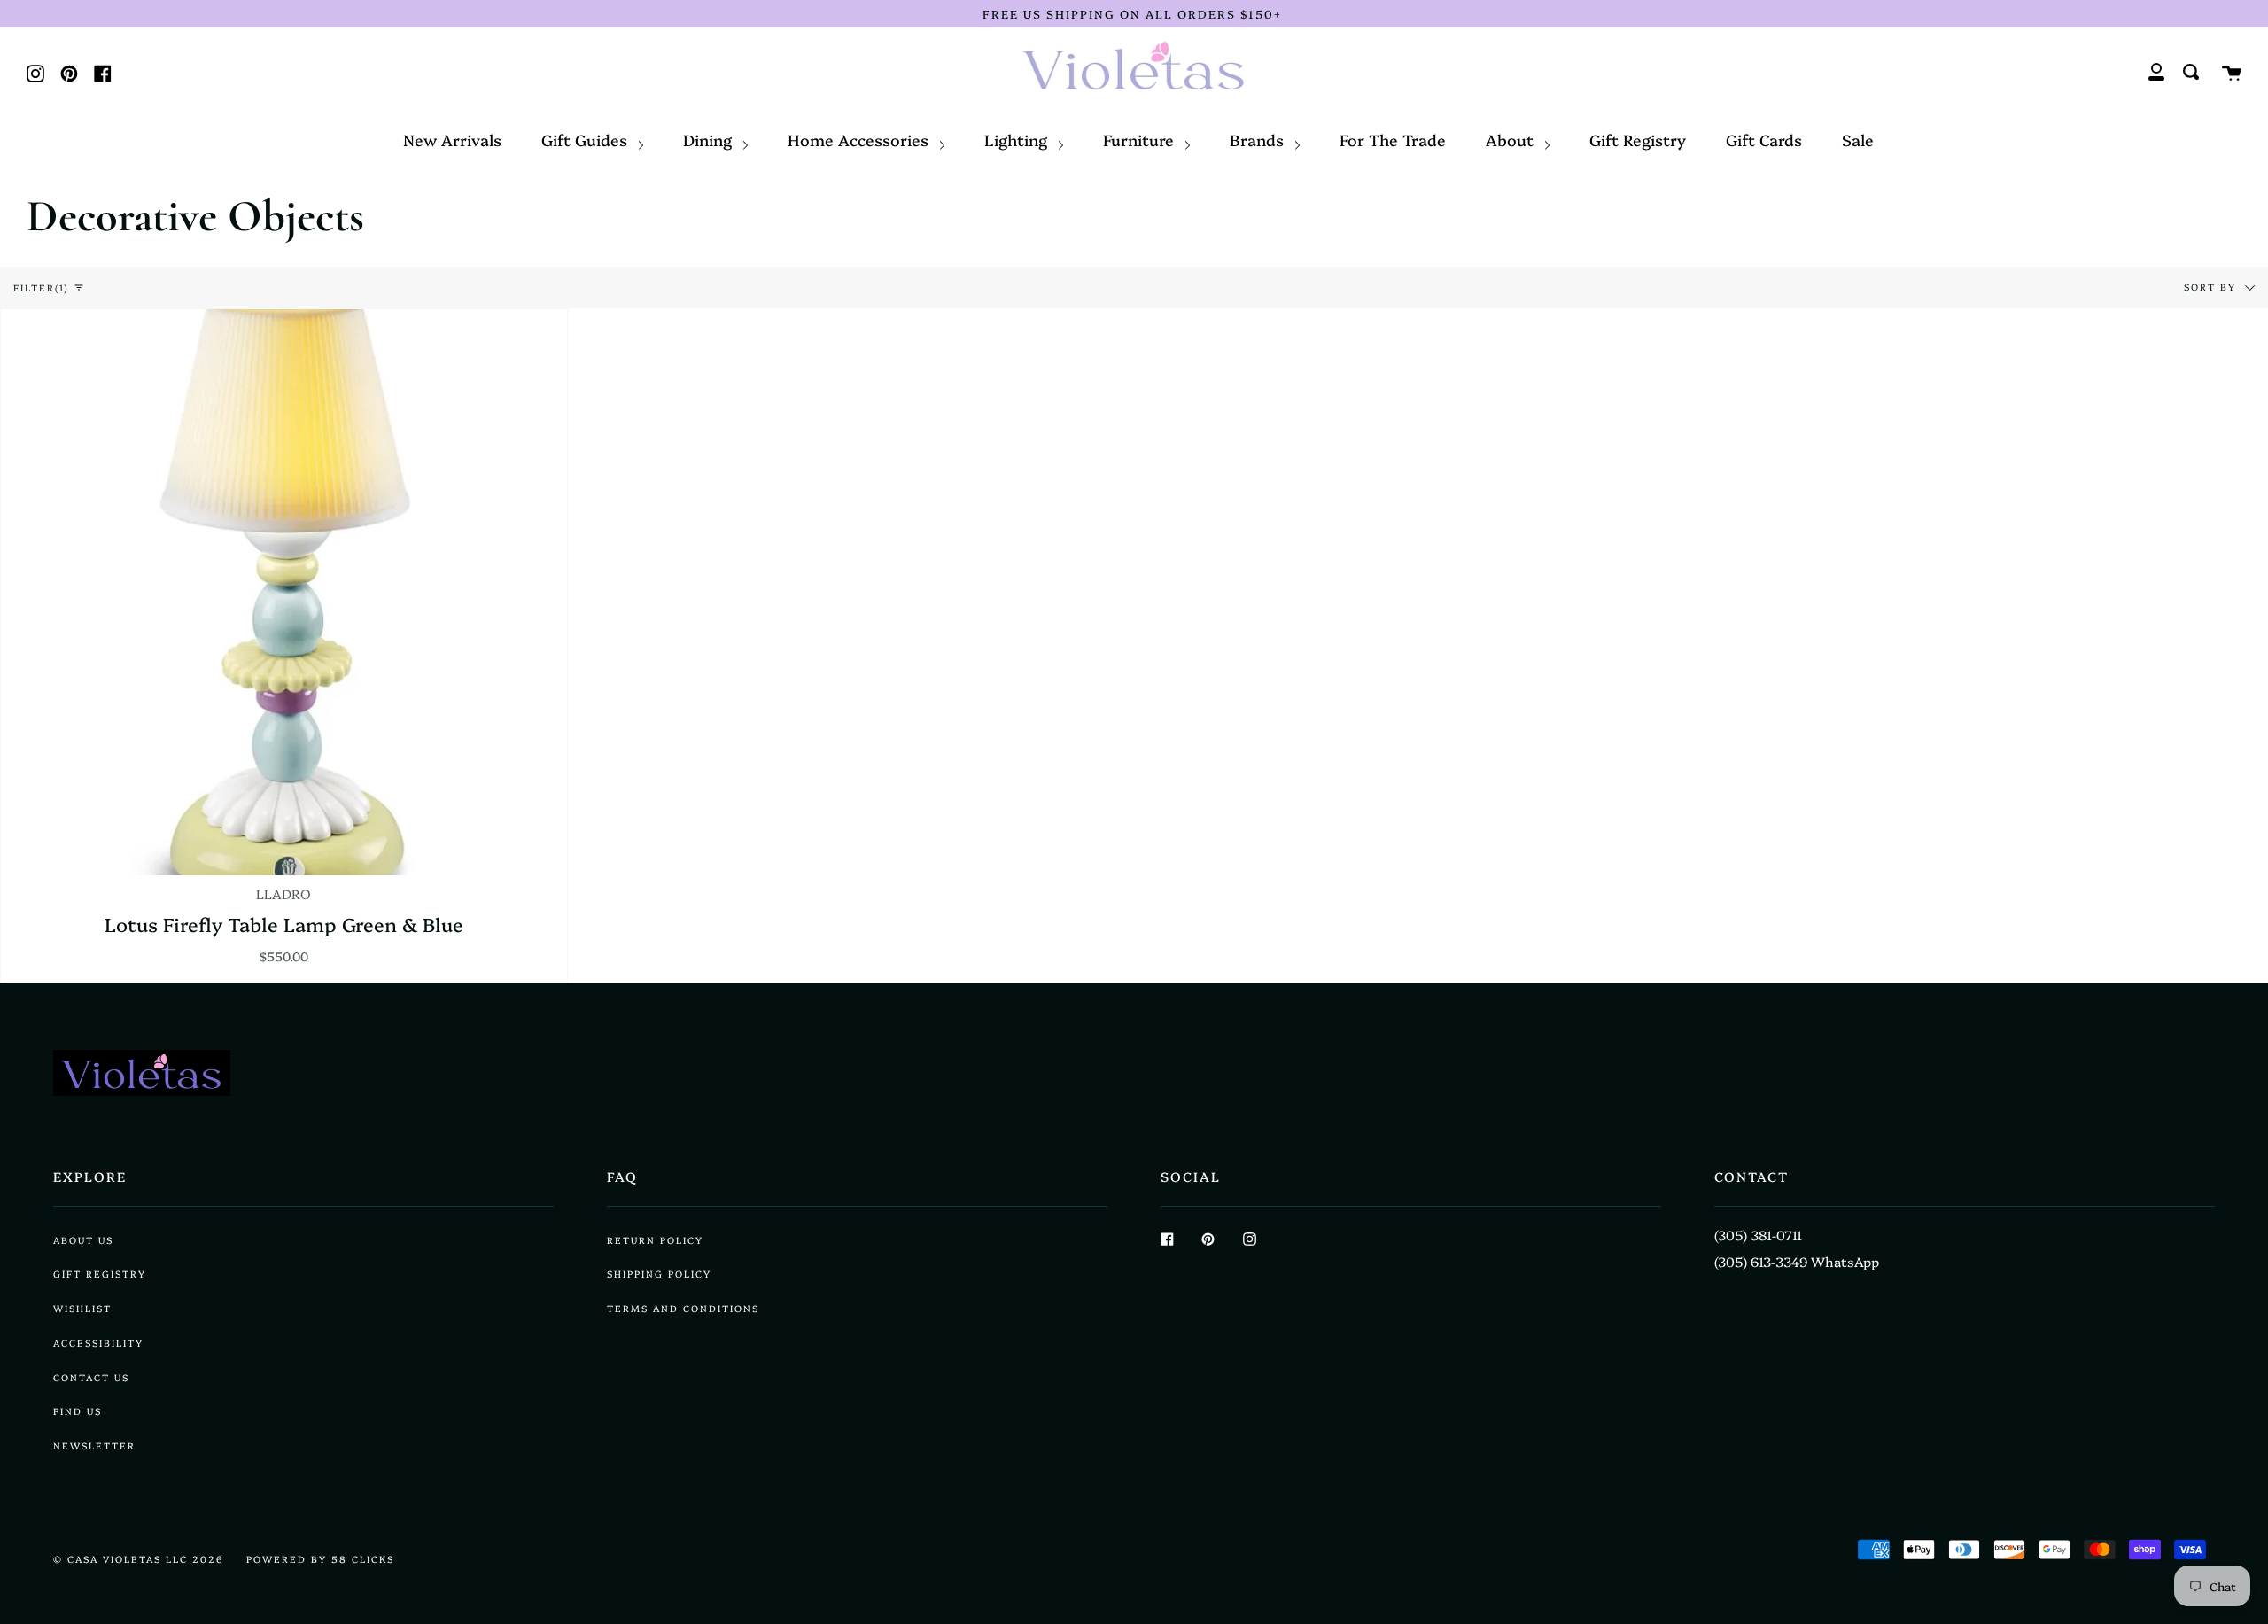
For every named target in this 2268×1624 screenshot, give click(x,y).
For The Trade (1393, 139)
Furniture (1141, 139)
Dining (710, 139)
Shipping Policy (659, 1274)
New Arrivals (452, 139)
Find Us (78, 1411)
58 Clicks (363, 1559)
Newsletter (94, 1445)
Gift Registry (1638, 139)
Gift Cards (1764, 139)
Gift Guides (586, 139)
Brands (1259, 139)
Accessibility (98, 1343)
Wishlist (82, 1308)
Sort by (2212, 286)
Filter (41, 288)
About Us (83, 1240)
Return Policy (655, 1240)
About (1512, 139)
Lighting (1018, 139)
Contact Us (91, 1377)
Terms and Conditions (683, 1308)
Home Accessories (860, 139)
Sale (1858, 139)
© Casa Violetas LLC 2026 (139, 1559)
